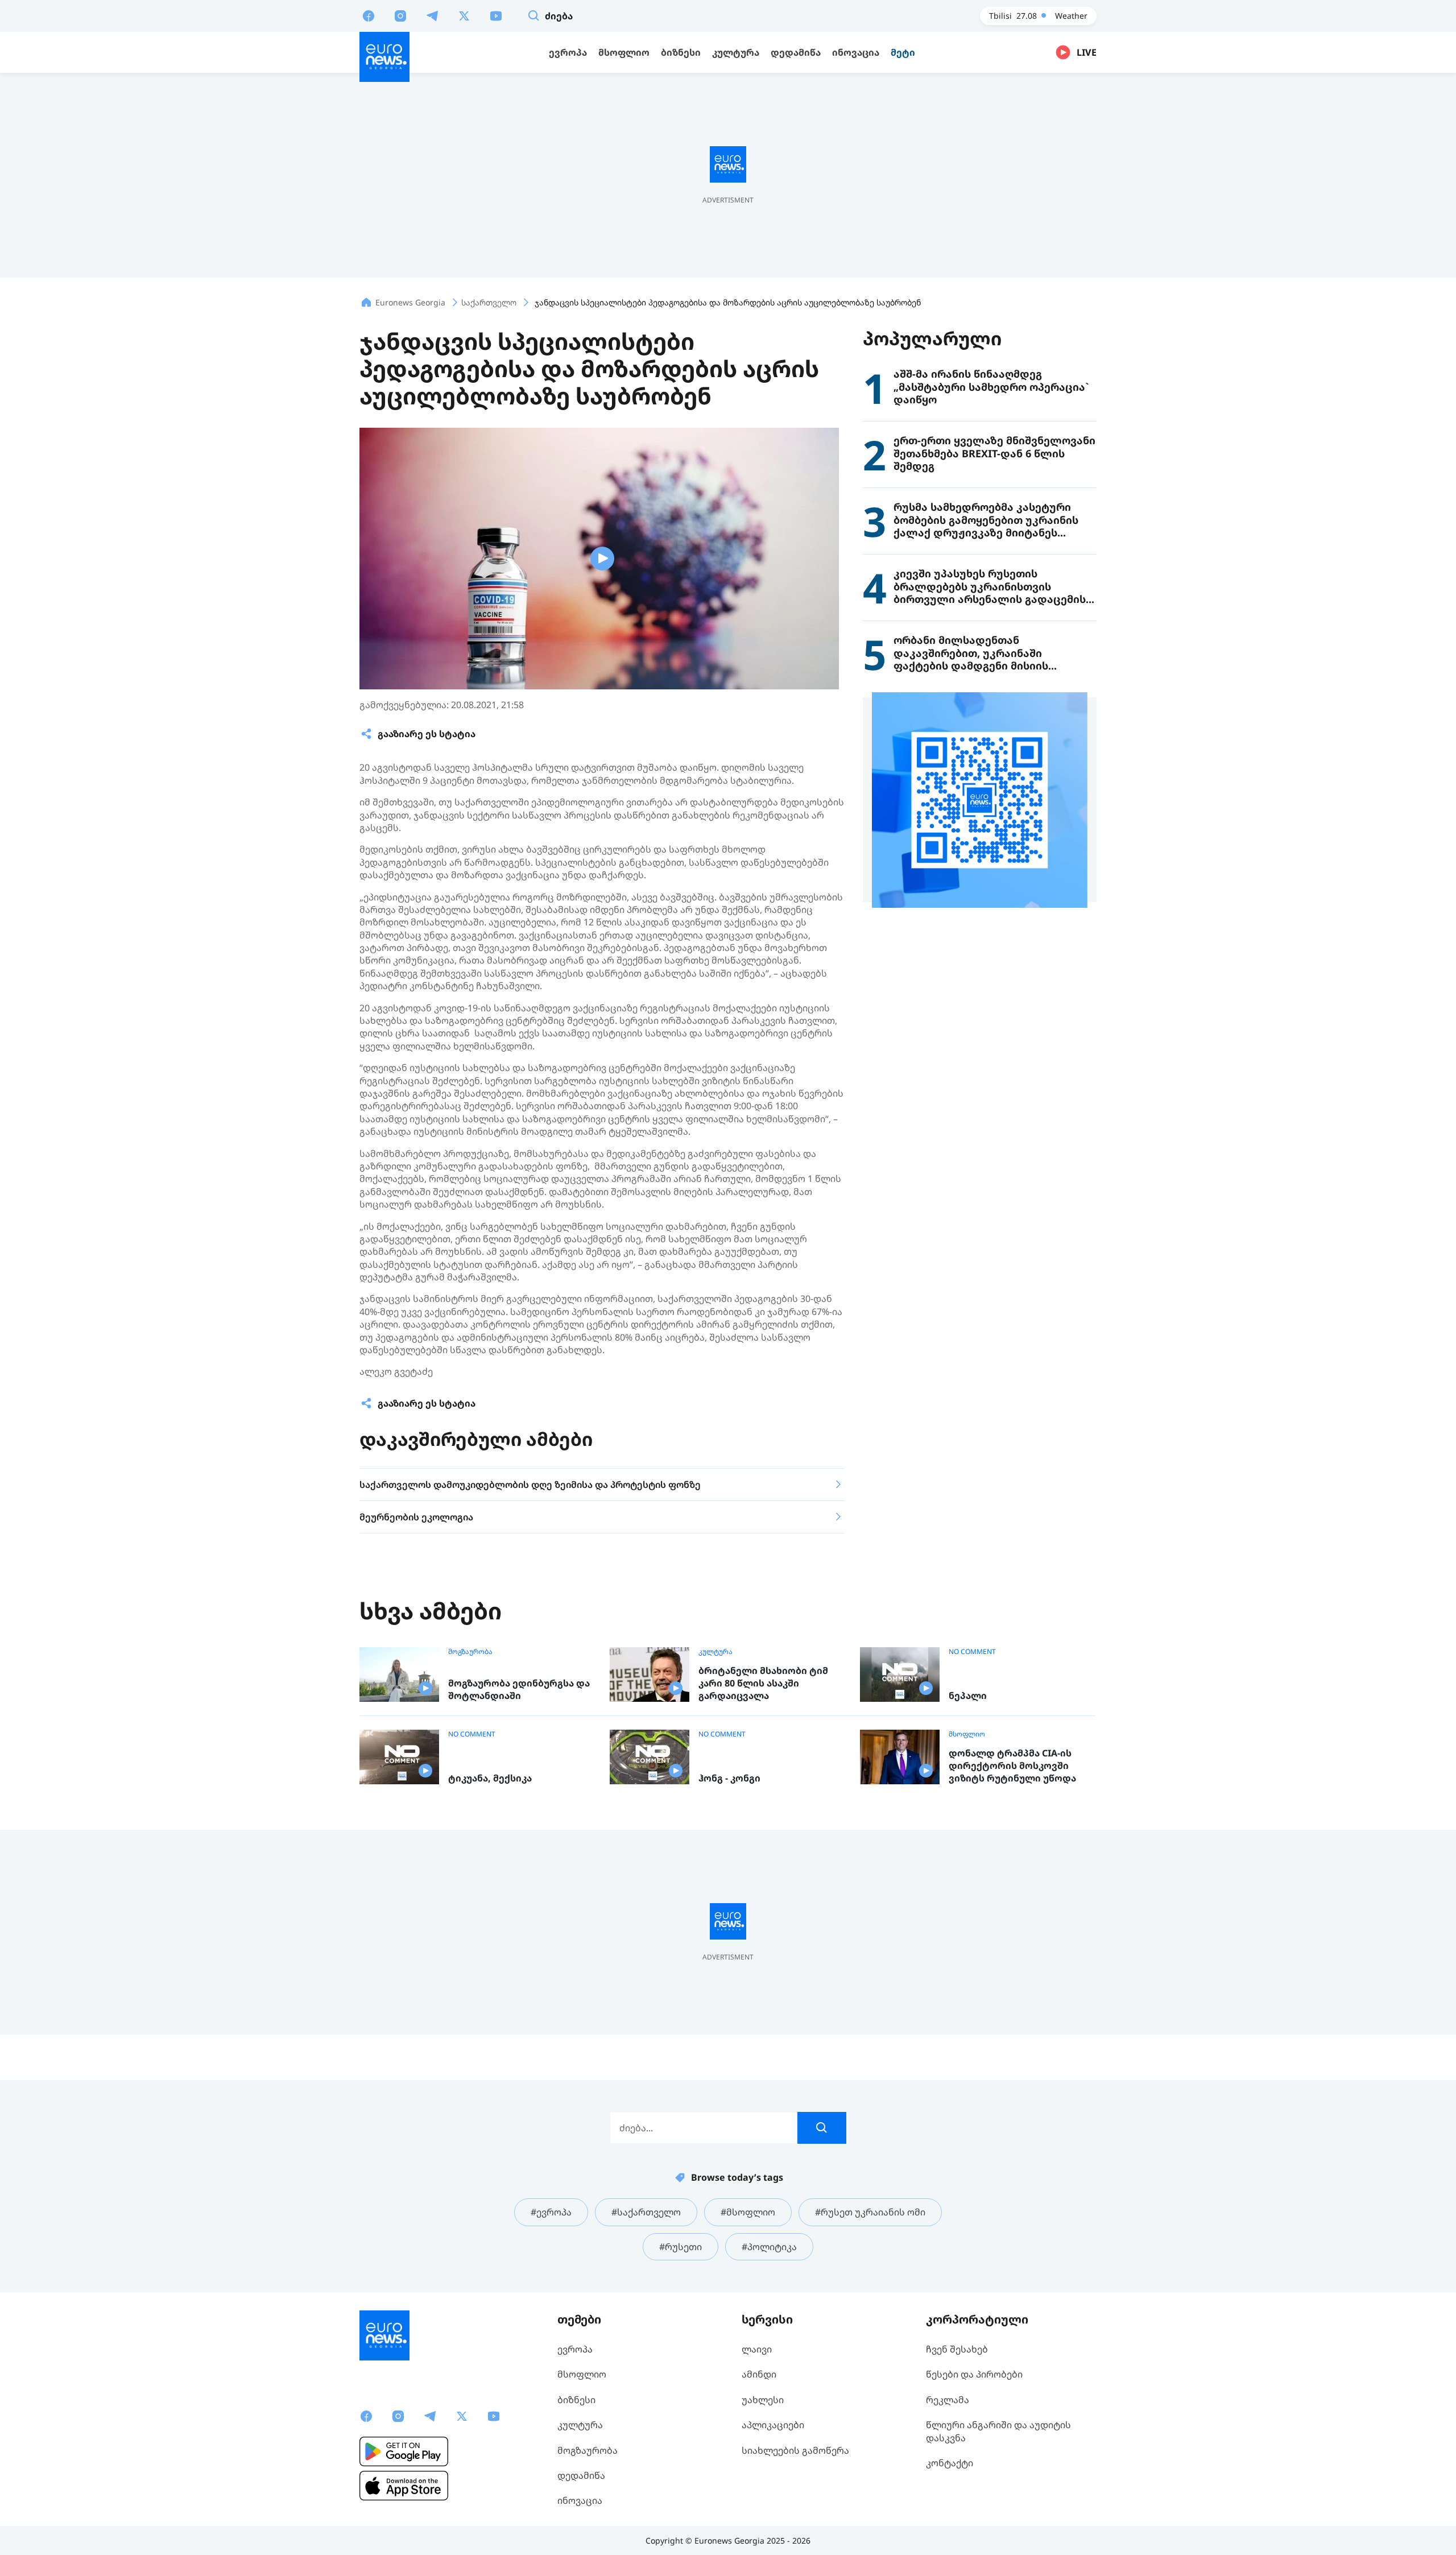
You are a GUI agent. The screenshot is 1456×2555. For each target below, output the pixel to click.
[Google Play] (404, 2451)
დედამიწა (581, 2475)
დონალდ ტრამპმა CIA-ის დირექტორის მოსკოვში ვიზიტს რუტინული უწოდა (1012, 1766)
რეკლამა (948, 2400)
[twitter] (464, 15)
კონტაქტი (950, 2463)
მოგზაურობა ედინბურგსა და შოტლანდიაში (519, 1690)
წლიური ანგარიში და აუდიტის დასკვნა (998, 2431)
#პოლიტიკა (769, 2247)
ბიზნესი (576, 2400)
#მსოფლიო (748, 2212)
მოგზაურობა (470, 1652)
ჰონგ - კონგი (729, 1778)
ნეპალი (968, 1696)
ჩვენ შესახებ (957, 2349)
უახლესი (763, 2400)
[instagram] (400, 15)
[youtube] (496, 15)
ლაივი (757, 2349)
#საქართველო (646, 2212)
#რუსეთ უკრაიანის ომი (870, 2212)
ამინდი (759, 2374)
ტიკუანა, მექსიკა (490, 1778)
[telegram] (432, 15)
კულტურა (715, 1652)
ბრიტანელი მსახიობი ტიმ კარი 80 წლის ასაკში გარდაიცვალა (763, 1683)
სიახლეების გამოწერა (795, 2450)
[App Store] (404, 2486)
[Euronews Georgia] (384, 57)
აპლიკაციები (773, 2425)
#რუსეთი (681, 2247)
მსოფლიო (967, 1734)
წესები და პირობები (974, 2374)
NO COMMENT (972, 1652)
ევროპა (575, 2349)
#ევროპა (551, 2212)
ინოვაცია (580, 2500)
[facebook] (369, 15)
